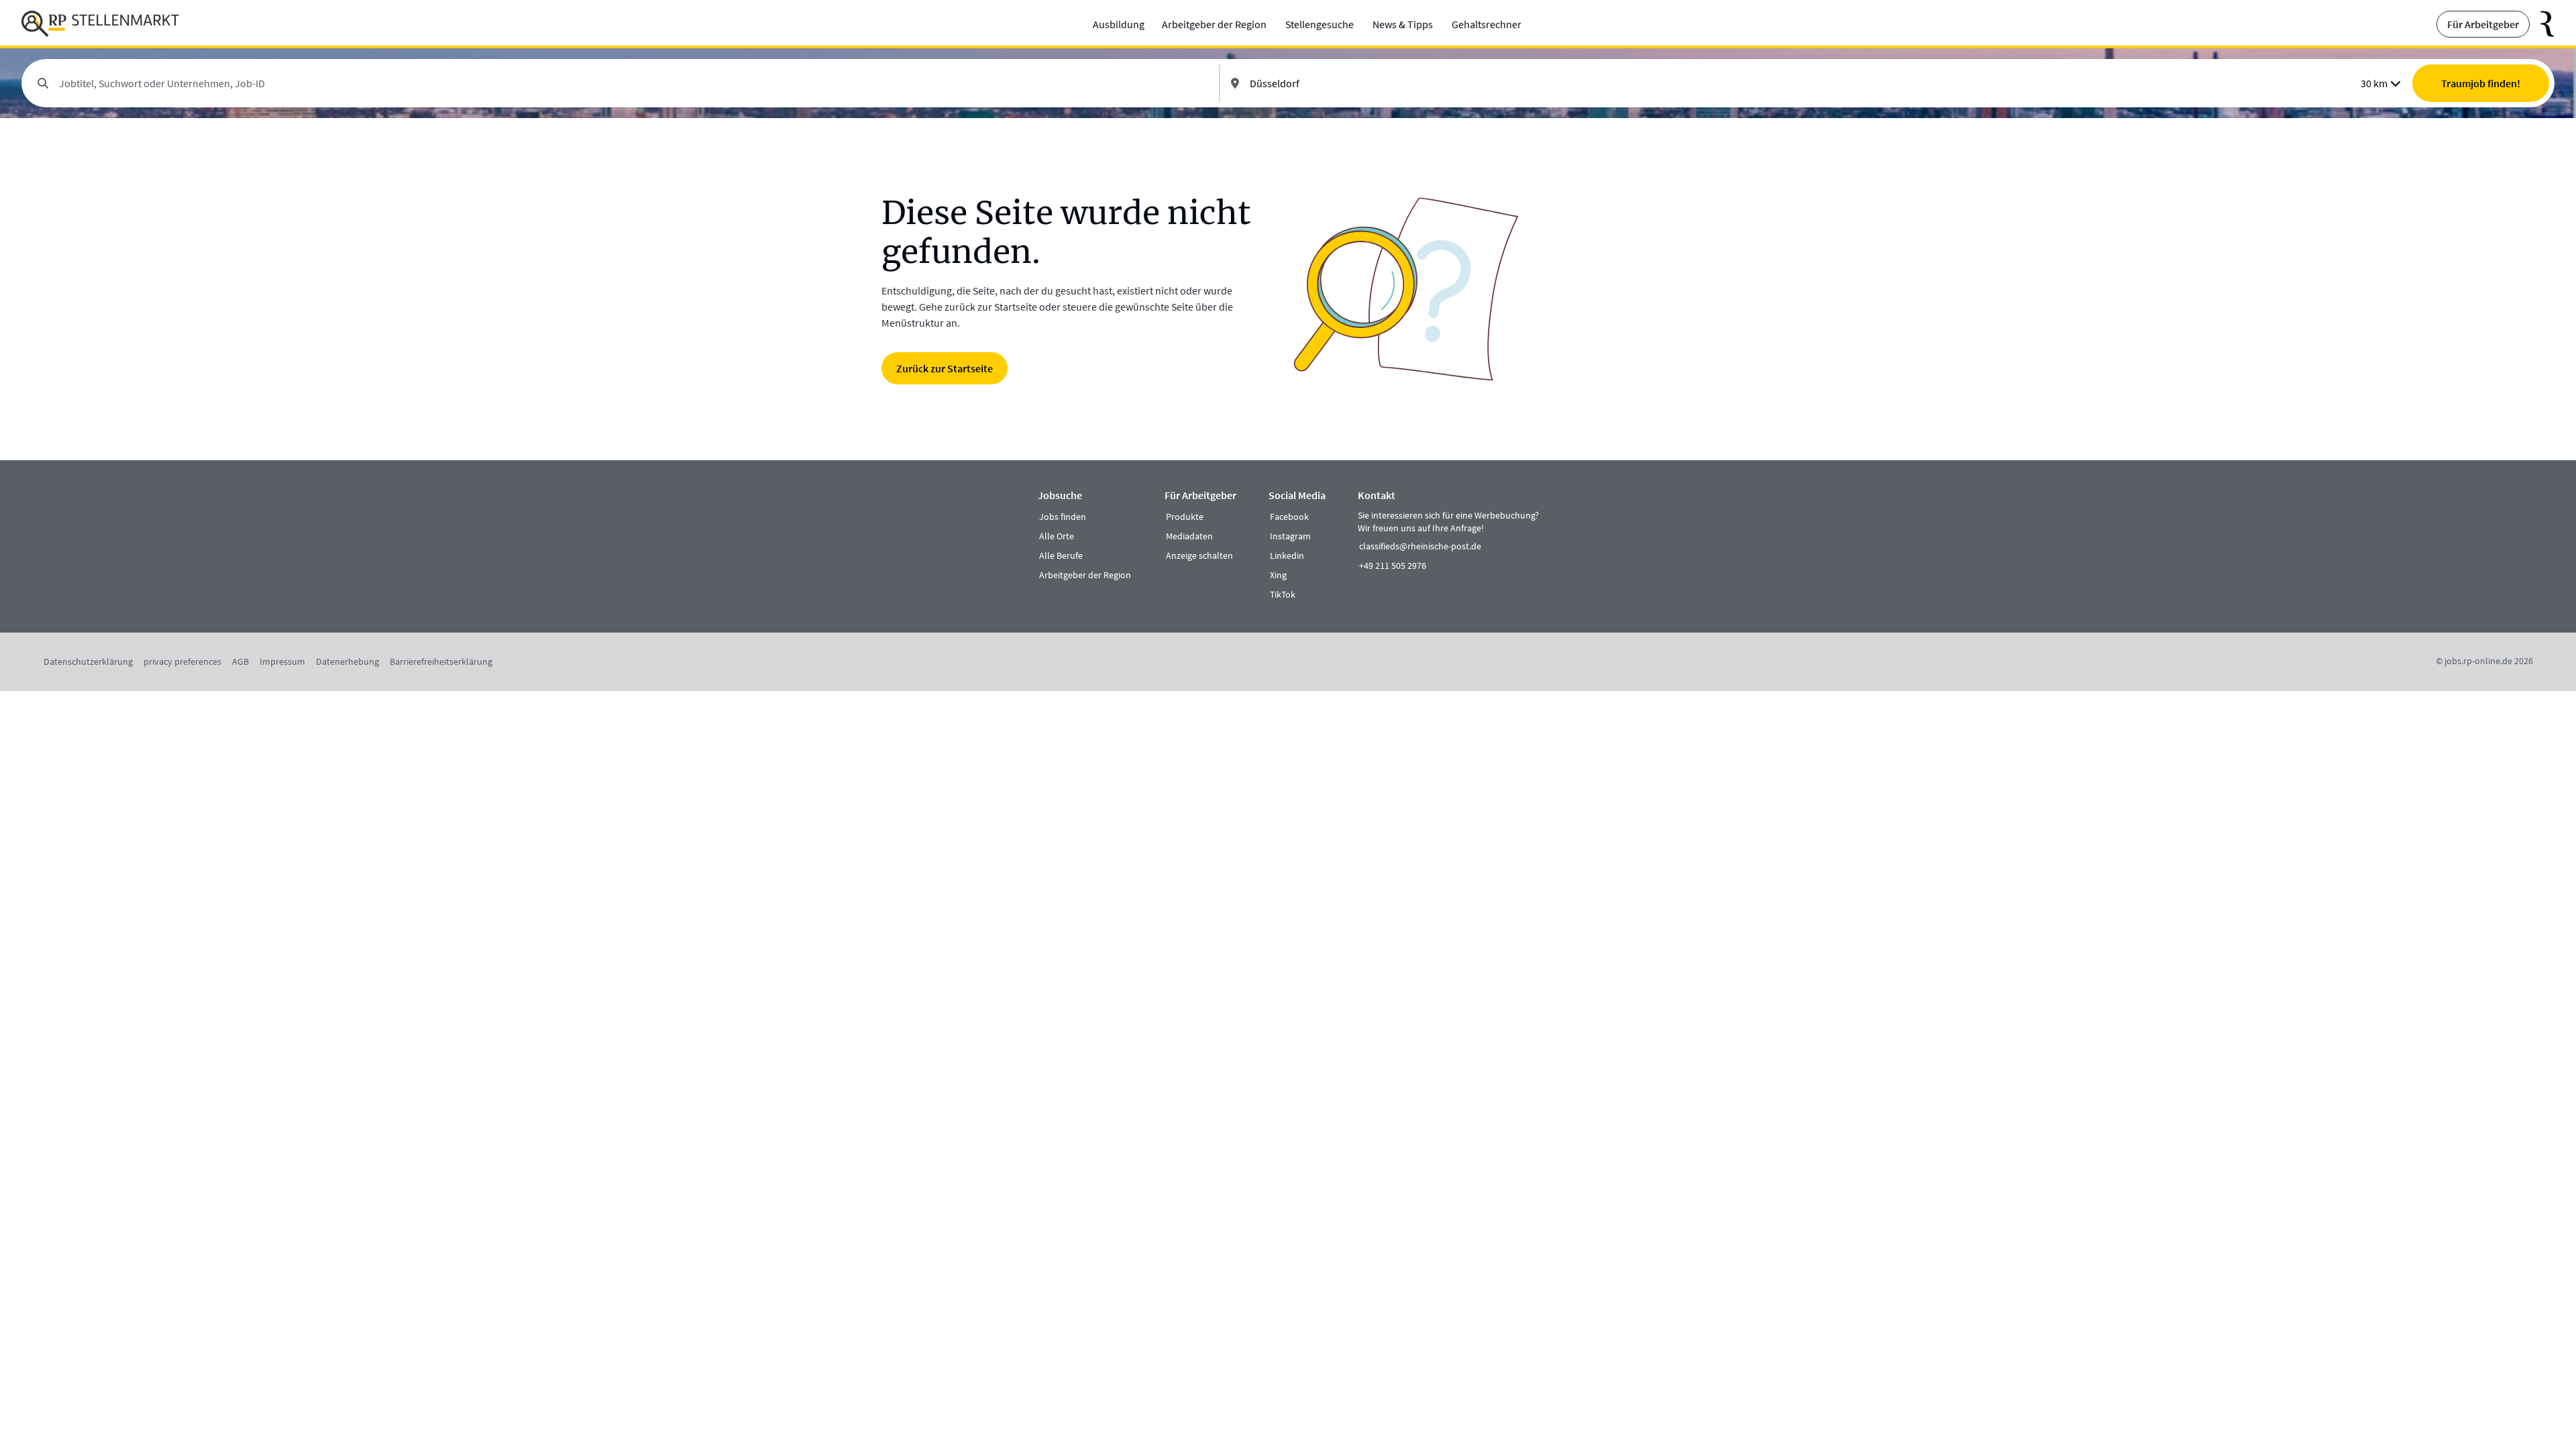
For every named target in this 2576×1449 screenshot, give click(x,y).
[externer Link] (2542, 24)
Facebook (1289, 517)
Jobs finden (1063, 517)
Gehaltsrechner (1487, 24)
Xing (1278, 575)
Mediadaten (1189, 536)
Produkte (1185, 517)
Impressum (282, 661)
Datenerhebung (347, 661)
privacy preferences (182, 661)
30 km (2374, 83)
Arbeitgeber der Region (1214, 24)
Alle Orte (1057, 536)
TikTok (1283, 594)
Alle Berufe (1061, 555)
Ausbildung (1119, 24)
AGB (240, 661)
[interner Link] (100, 24)
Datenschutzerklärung (88, 661)
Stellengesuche (1320, 24)
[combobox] (634, 83)
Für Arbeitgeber (2483, 24)
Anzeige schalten (1199, 555)
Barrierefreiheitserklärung (441, 661)
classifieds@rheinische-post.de (1420, 546)
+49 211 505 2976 (1393, 566)
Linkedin (1287, 555)
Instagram (1290, 536)
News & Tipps (1403, 24)
